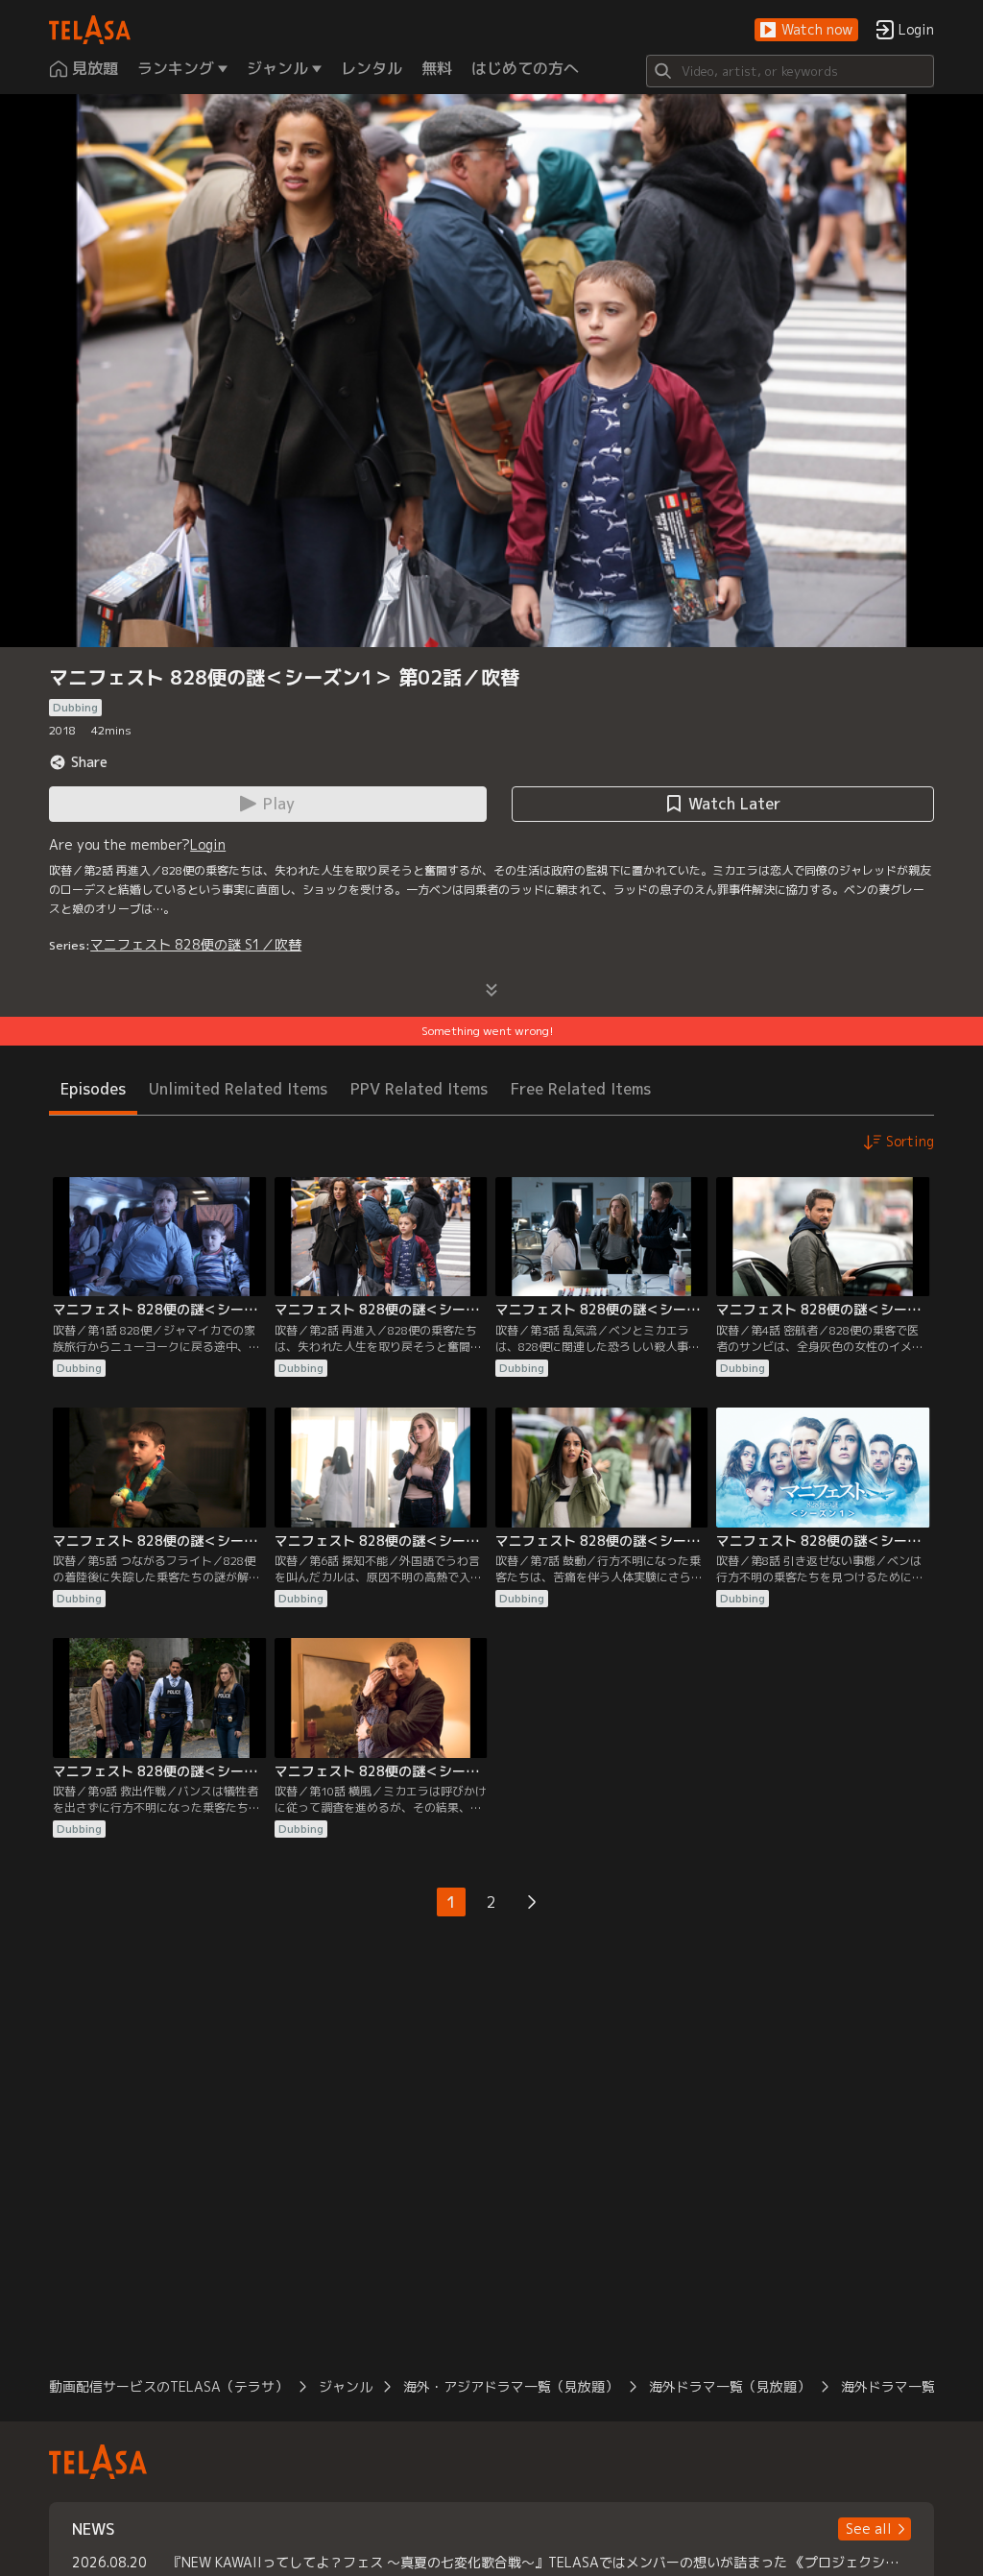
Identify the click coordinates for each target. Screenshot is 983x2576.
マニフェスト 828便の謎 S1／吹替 (196, 944)
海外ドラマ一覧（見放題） (730, 2386)
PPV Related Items (419, 1089)
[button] (806, 30)
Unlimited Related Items (238, 1089)
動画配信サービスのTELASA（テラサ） (168, 2386)
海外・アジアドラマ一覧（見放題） (511, 2386)
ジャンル (346, 2386)
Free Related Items (581, 1089)
